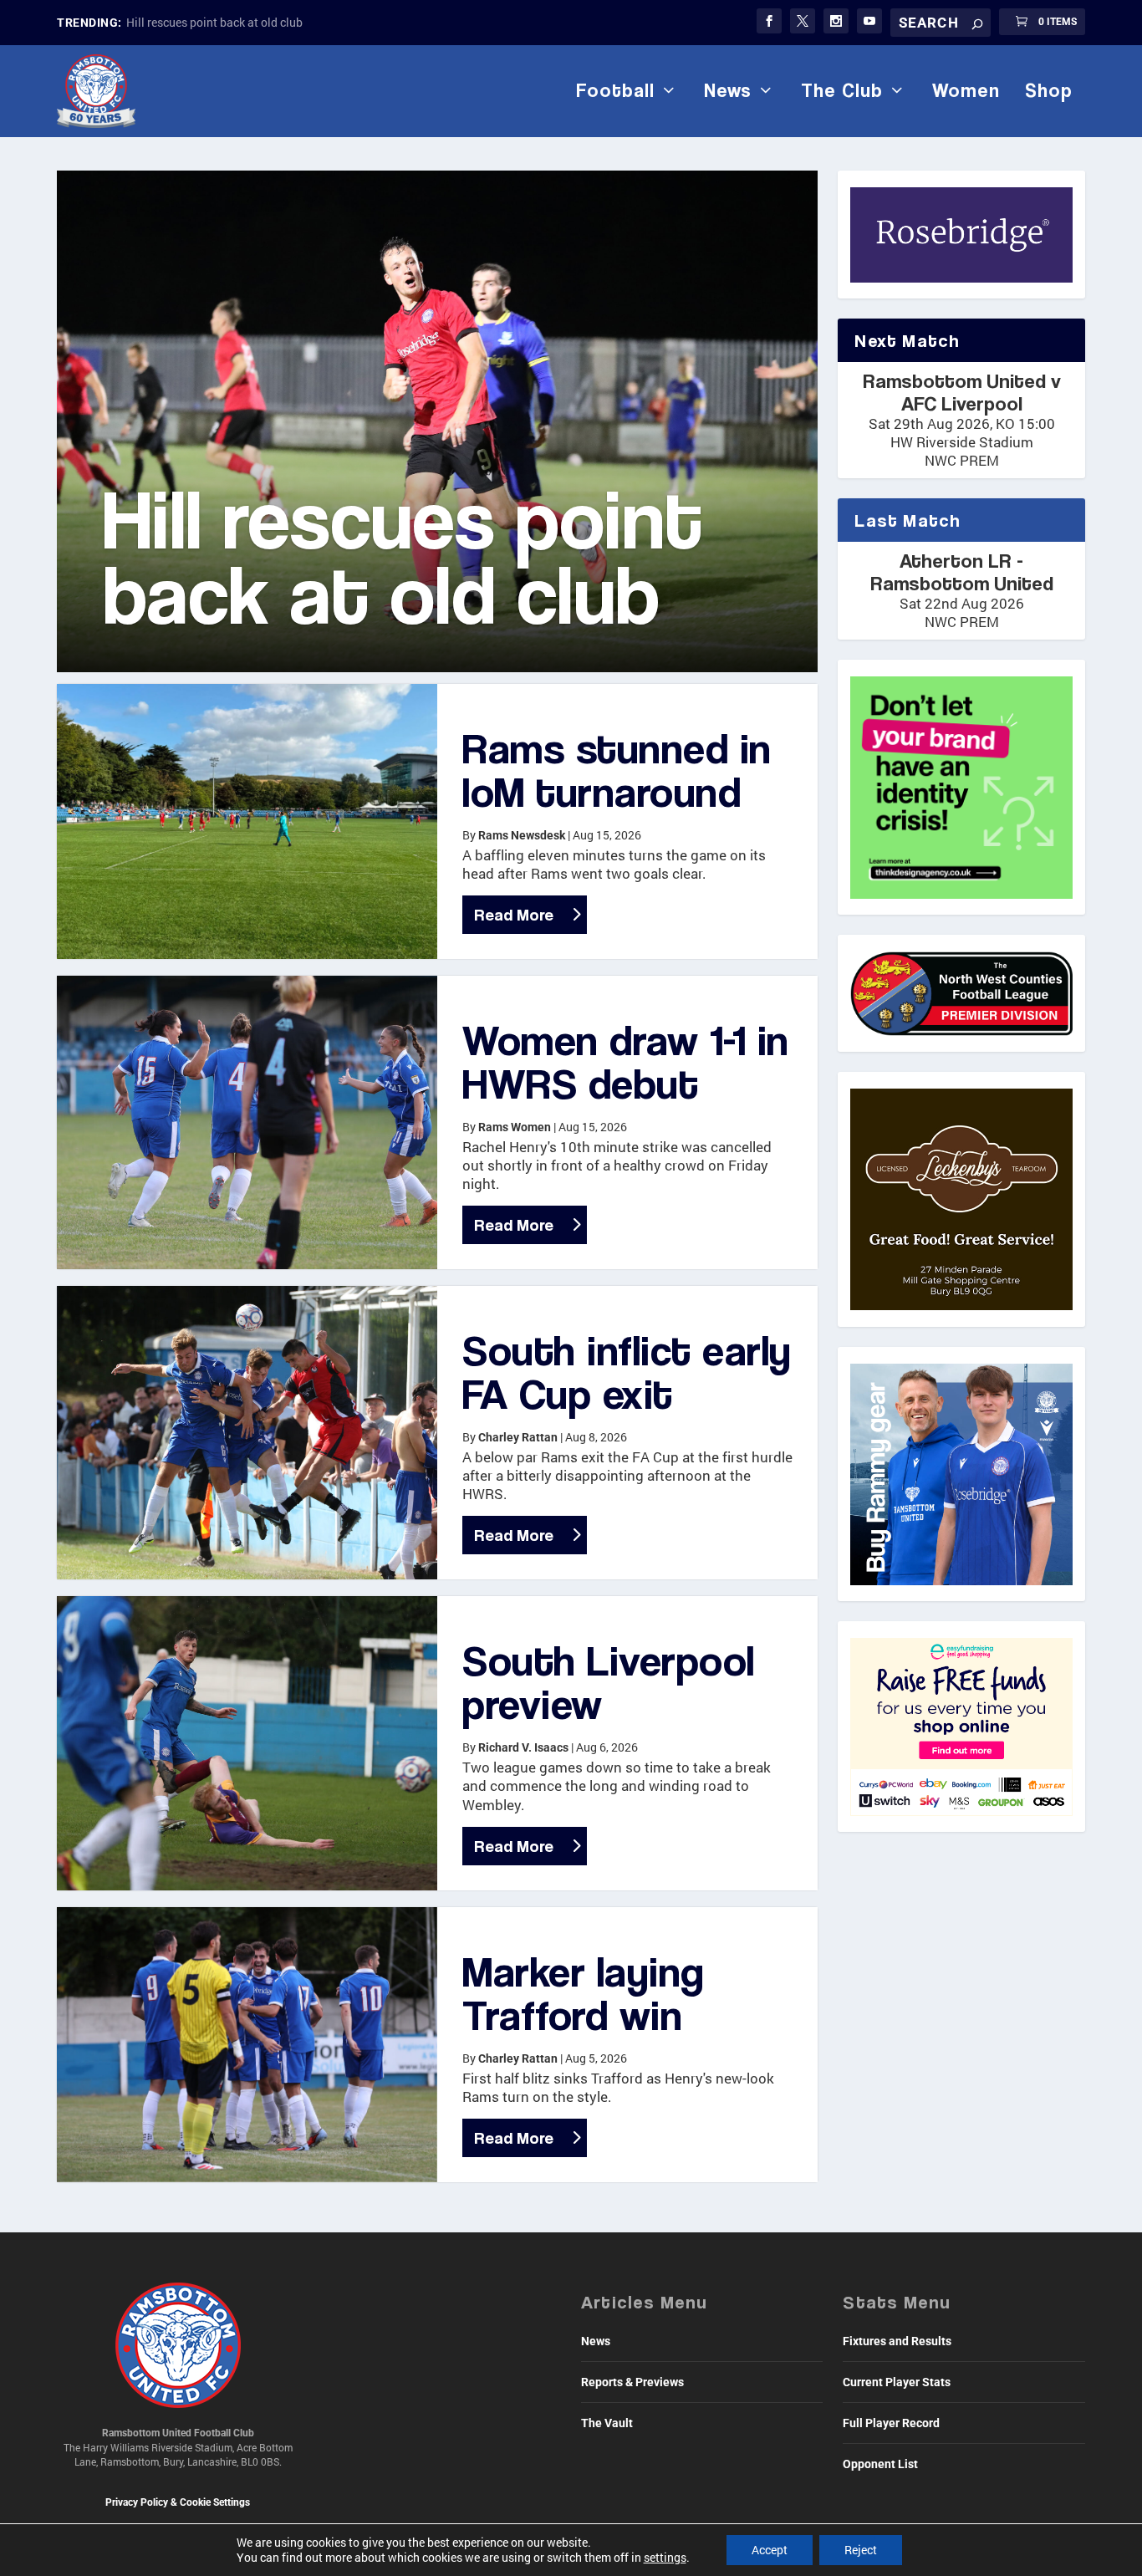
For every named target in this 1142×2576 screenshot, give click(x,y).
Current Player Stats (897, 2382)
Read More (514, 915)
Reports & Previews (632, 2382)
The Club (842, 90)
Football (615, 90)
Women (966, 90)
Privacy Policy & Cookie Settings (178, 2502)
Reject (861, 2550)
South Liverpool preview (609, 1681)
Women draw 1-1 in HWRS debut (626, 1061)
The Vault (607, 2423)
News (728, 90)
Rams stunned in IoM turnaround (617, 769)
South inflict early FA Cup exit (627, 1371)
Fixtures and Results (897, 2341)
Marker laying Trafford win (584, 1992)
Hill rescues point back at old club (214, 22)
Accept (770, 2550)
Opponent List (880, 2464)
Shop (1049, 90)
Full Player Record (891, 2423)
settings (665, 2558)
